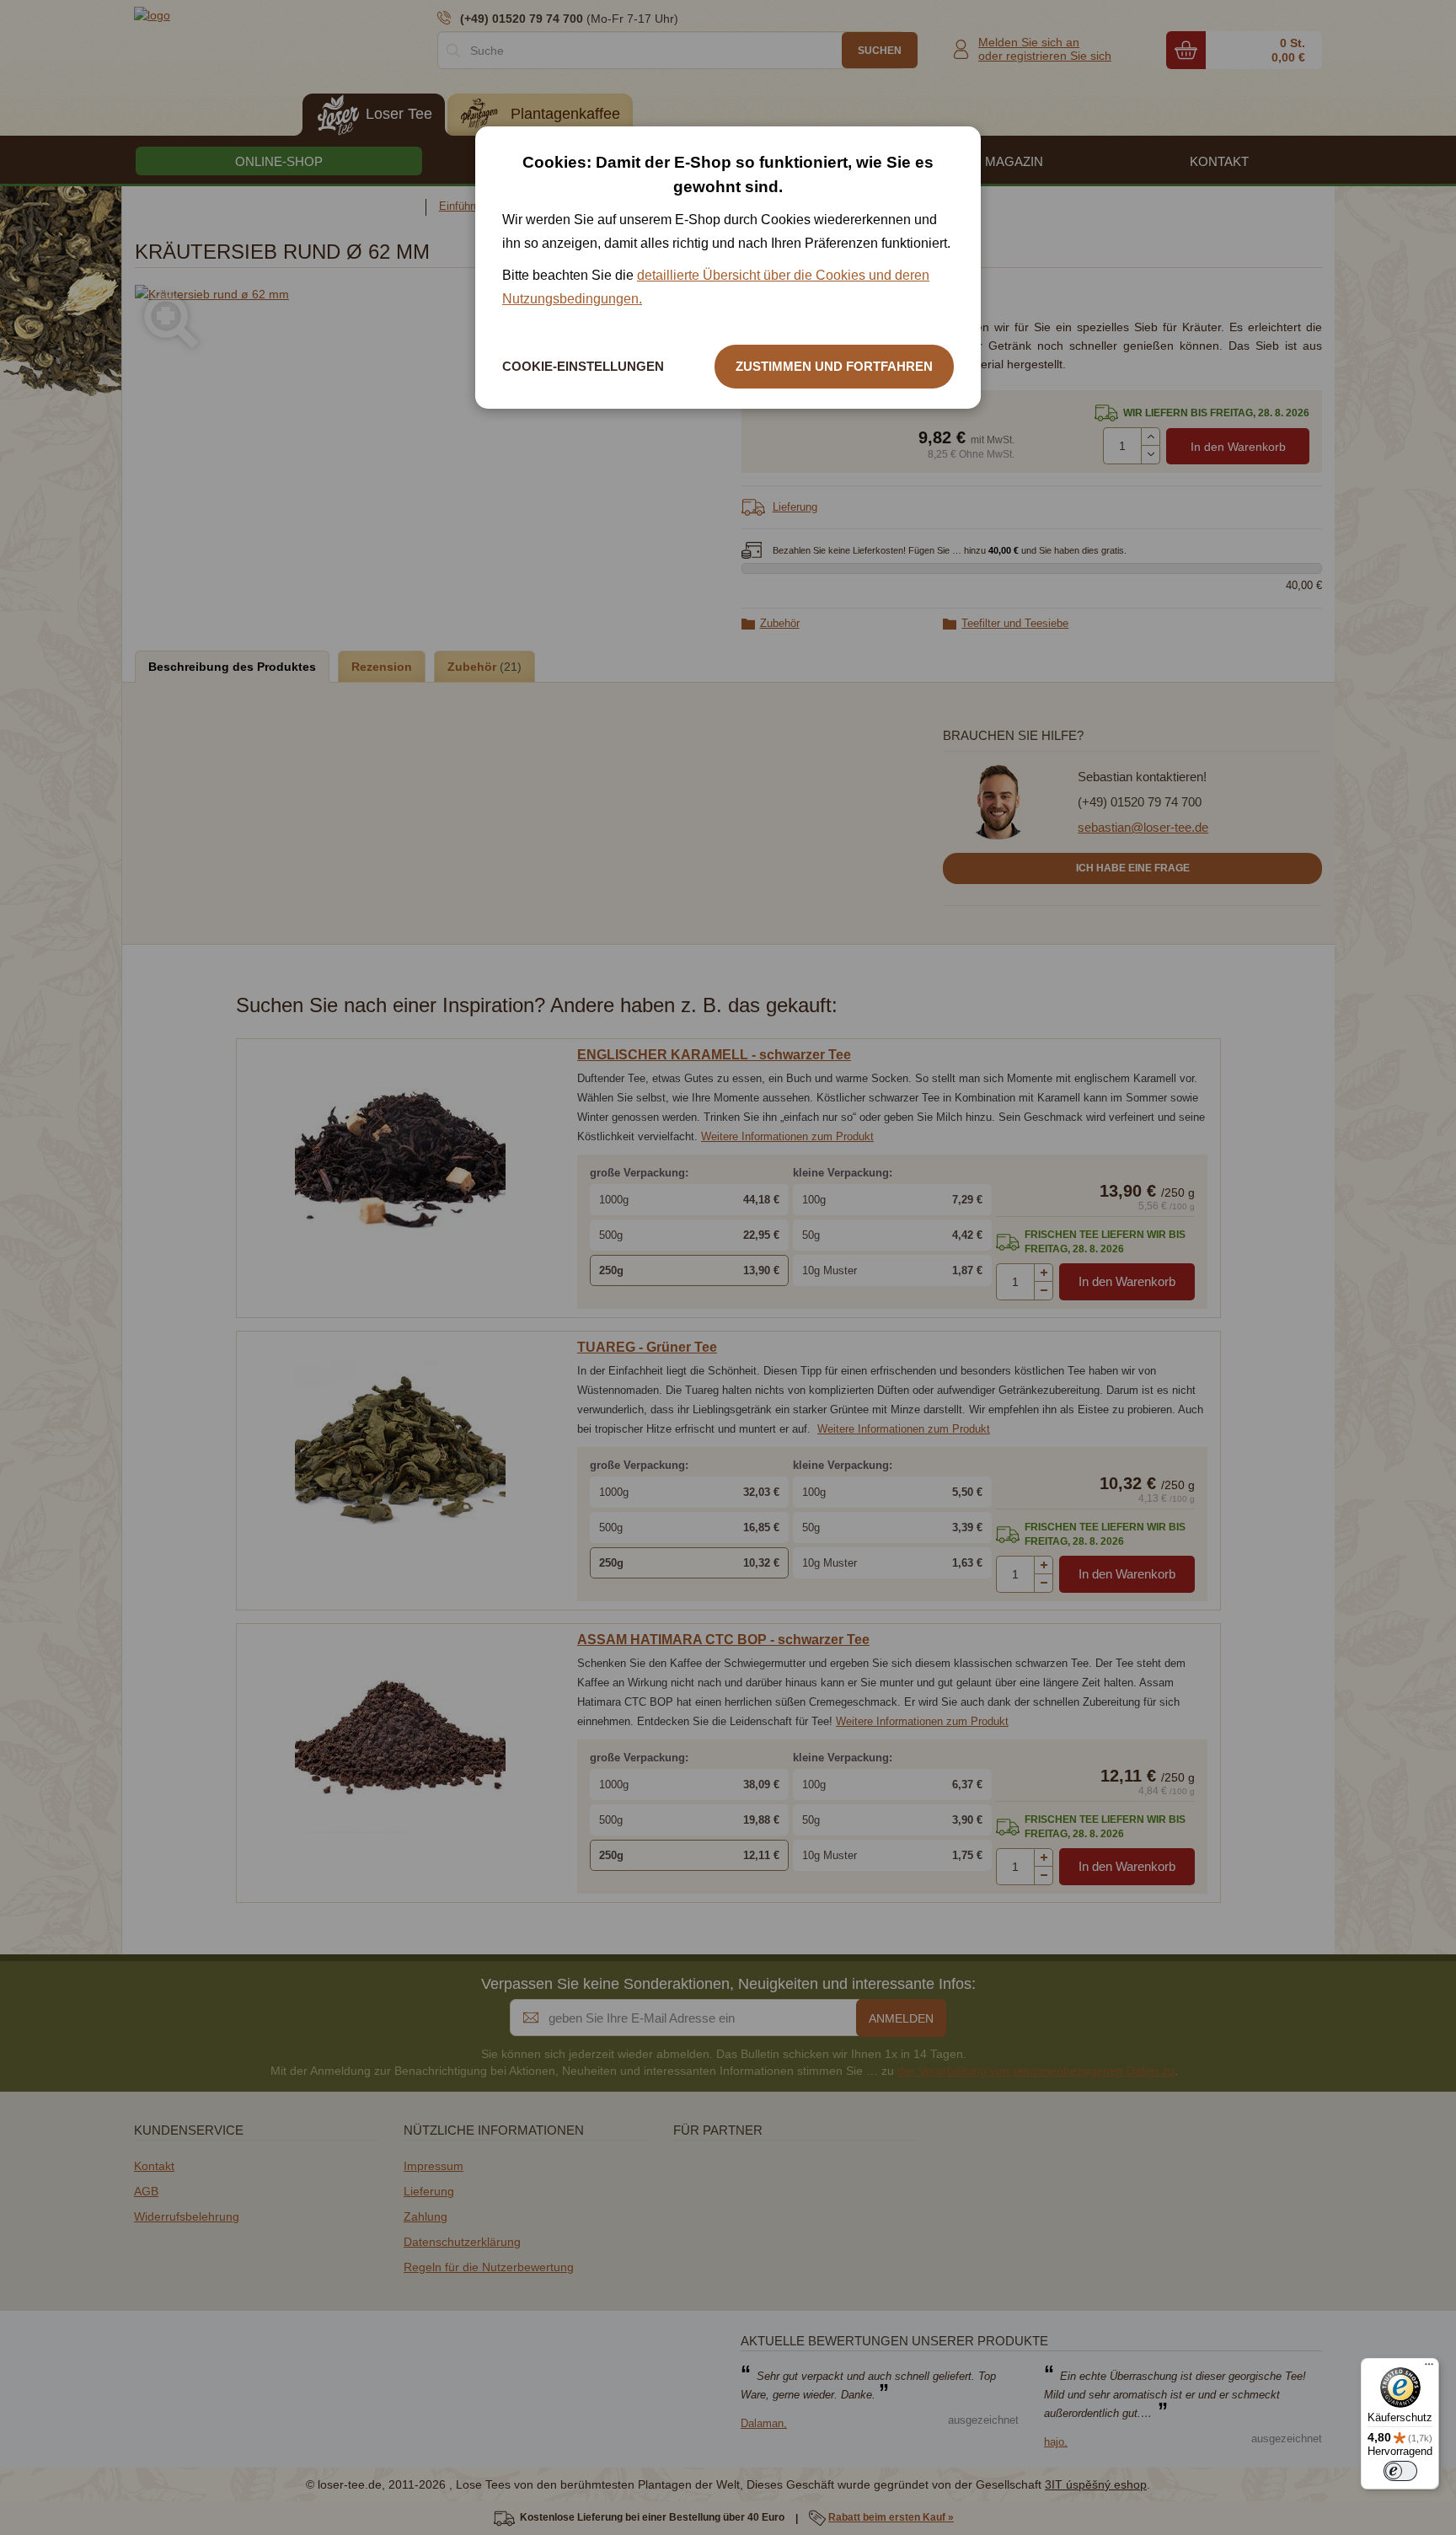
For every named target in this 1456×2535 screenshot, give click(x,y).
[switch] (1400, 2471)
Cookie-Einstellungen (583, 366)
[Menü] (1429, 2368)
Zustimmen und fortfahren (834, 366)
